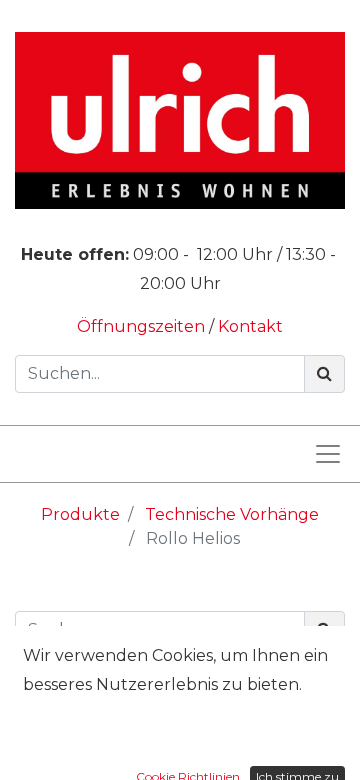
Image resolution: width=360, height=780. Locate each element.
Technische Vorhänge (232, 514)
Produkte (80, 514)
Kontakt (250, 326)
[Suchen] (324, 374)
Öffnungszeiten (143, 326)
